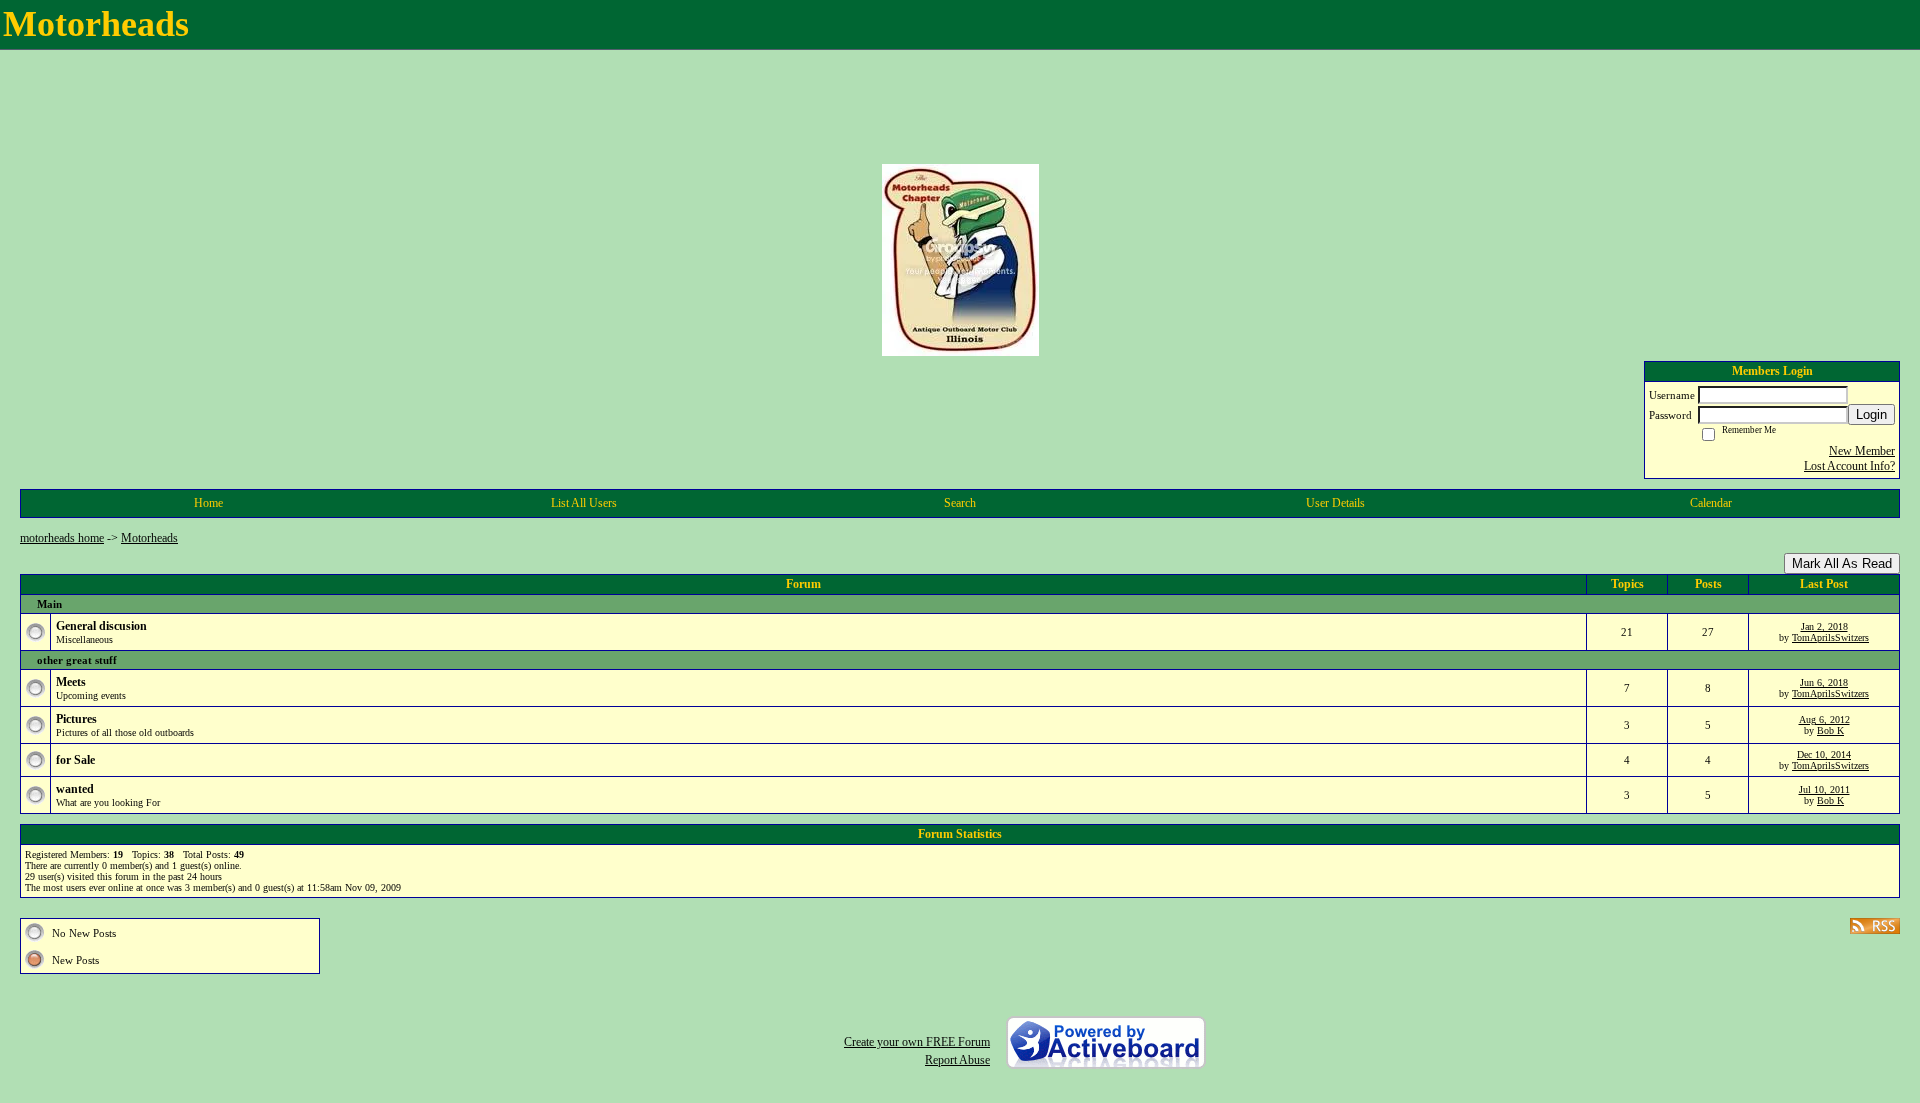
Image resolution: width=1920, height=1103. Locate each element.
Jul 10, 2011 (1824, 789)
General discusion (101, 626)
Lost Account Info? (1849, 466)
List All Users (584, 503)
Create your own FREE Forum (917, 1042)
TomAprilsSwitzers (1830, 637)
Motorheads (149, 538)
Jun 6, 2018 (1824, 682)
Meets (71, 682)
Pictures (76, 719)
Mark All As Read (1842, 563)
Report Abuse (957, 1060)
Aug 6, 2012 (1824, 719)
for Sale (75, 760)
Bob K (1830, 730)
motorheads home (62, 538)
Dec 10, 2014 (1824, 754)
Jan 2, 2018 (1824, 626)
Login (1871, 414)
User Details (1335, 503)
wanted (75, 789)
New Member (1862, 451)
